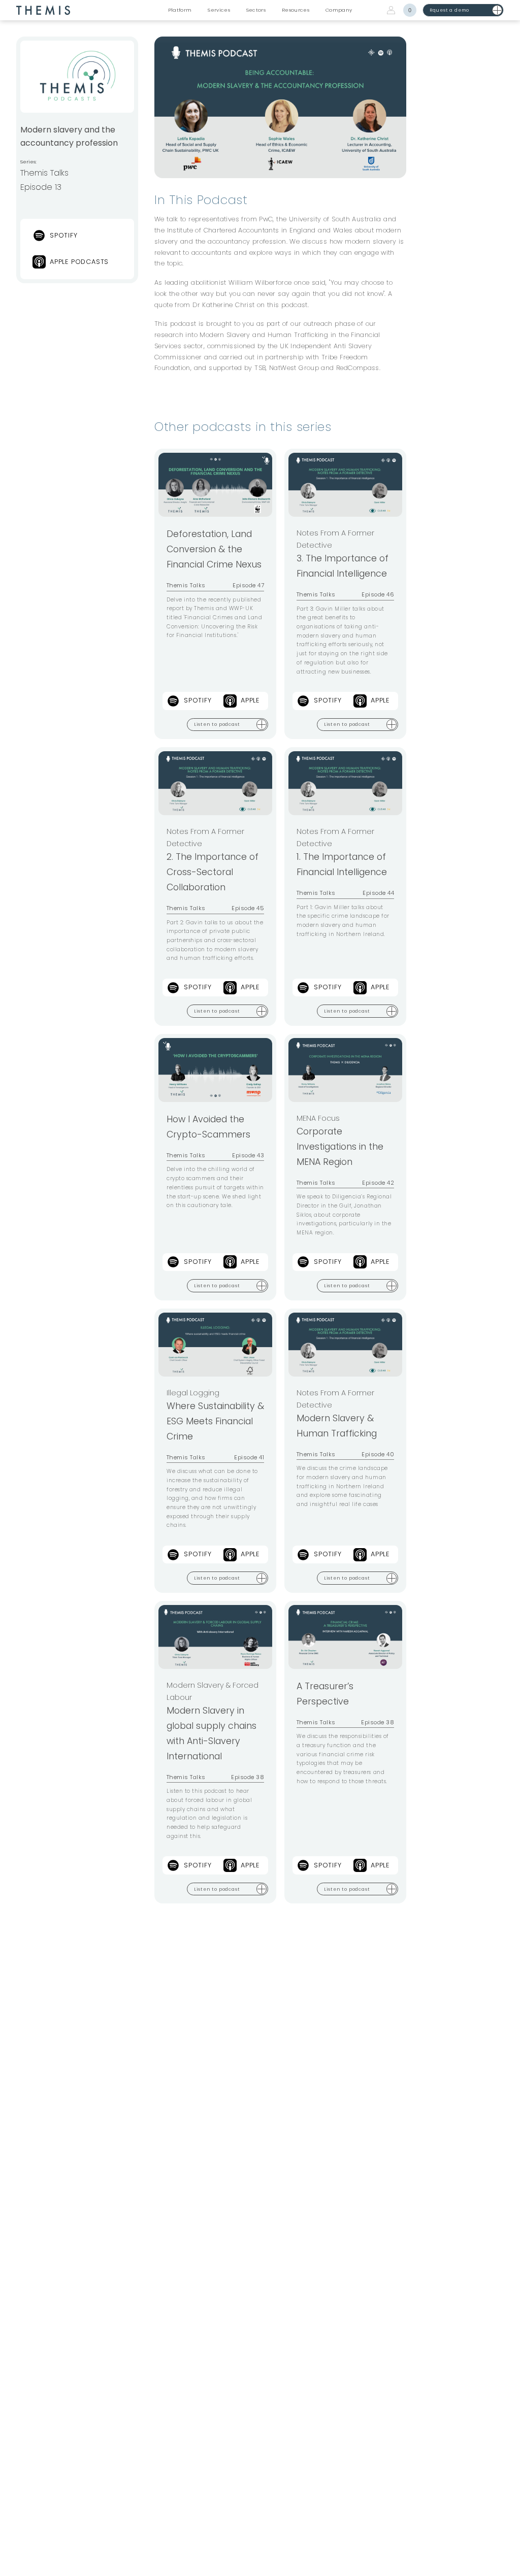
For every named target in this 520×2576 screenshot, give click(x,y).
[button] (180, 10)
